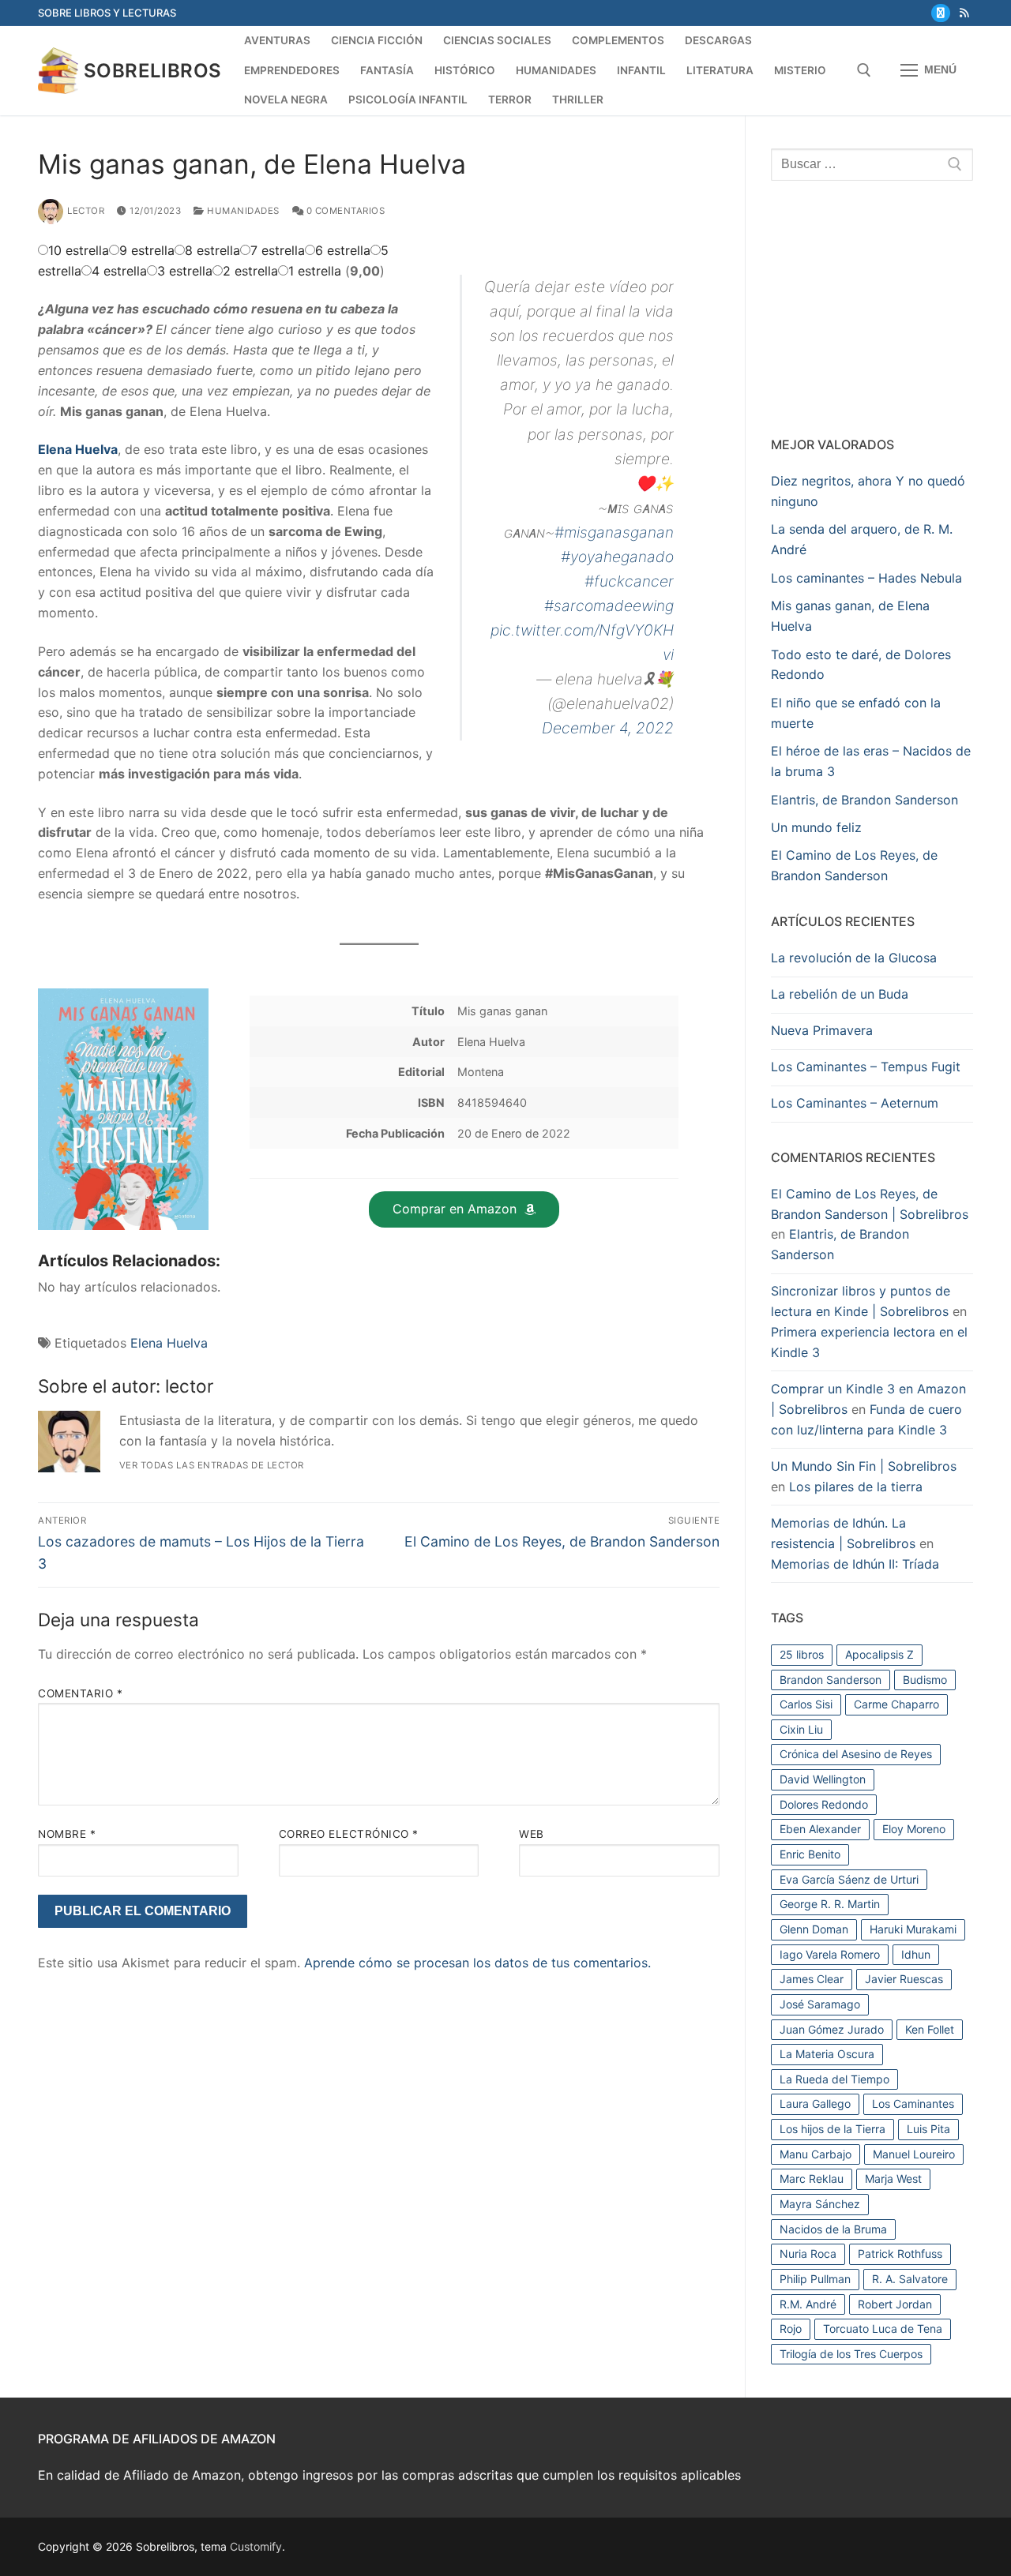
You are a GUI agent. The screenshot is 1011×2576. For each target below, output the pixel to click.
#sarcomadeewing (609, 606)
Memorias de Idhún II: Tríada (855, 1564)
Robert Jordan (895, 2304)
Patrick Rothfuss (900, 2254)
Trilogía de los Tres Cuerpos (851, 2354)
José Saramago (820, 2004)
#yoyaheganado (617, 557)
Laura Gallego (815, 2104)
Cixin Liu (801, 1729)
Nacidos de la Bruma (833, 2229)
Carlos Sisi (806, 1704)
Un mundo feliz (816, 827)
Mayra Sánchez (820, 2204)
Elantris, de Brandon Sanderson (864, 800)
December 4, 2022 (608, 728)
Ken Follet (930, 2029)
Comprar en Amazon (455, 1209)
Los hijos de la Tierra (832, 2129)
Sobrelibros (152, 71)
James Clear (812, 1979)
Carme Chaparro (896, 1704)
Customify (256, 2546)
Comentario (80, 1693)
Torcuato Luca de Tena (883, 2329)
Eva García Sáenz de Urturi (849, 1879)
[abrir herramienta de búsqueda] (864, 70)
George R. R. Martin (830, 1904)
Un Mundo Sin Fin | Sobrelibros (864, 1466)
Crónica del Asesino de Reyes (856, 1754)
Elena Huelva (169, 1343)
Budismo (925, 1680)
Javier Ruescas (904, 1979)
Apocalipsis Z (879, 1654)
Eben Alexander (820, 1829)
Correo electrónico (349, 1834)
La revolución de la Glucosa (854, 958)
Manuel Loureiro (914, 2154)
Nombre (67, 1834)
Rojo (791, 2329)
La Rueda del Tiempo (834, 2079)
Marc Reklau (812, 2179)
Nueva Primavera (822, 1030)
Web (532, 1834)
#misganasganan (614, 532)
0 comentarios (344, 211)
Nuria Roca (808, 2254)
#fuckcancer (629, 581)
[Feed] (964, 13)
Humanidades (242, 211)
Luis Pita (928, 2129)
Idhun (916, 1954)
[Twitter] (940, 13)
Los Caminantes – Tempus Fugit (866, 1067)
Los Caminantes (913, 2104)
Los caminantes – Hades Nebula (866, 578)
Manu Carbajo (816, 2154)
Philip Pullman (815, 2279)
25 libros (802, 1654)
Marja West (893, 2179)
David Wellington (823, 1779)
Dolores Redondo (824, 1804)
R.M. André (808, 2304)
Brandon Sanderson (831, 1680)
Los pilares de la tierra (856, 1487)
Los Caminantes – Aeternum (855, 1103)
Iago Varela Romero (830, 1954)
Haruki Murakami (913, 1929)
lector (86, 211)
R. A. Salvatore (910, 2279)
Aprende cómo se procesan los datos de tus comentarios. (477, 1963)
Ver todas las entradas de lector (212, 1465)
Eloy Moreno (914, 1829)
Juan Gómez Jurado (832, 2029)
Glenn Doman (814, 1929)
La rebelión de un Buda (840, 994)
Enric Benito (810, 1854)
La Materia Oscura (827, 2054)
